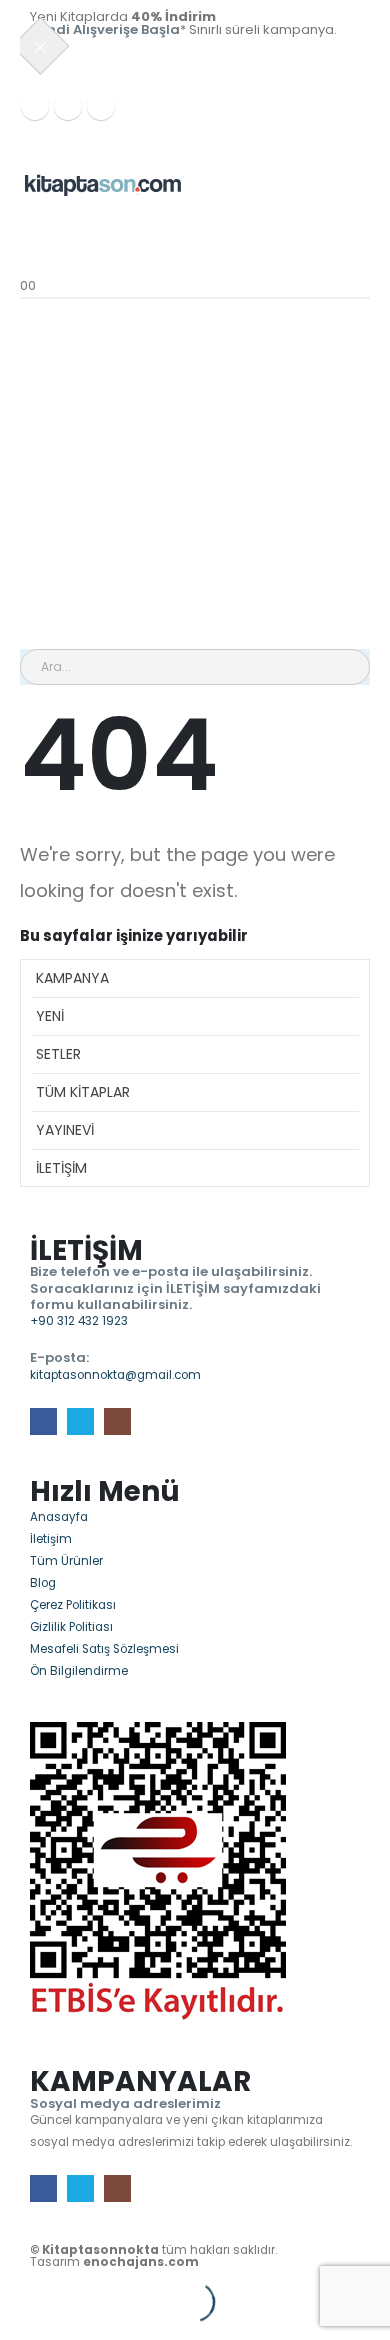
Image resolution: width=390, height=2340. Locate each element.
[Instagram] (101, 106)
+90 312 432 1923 (79, 1321)
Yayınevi (65, 1130)
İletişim (61, 1168)
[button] (11, 2290)
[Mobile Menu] (26, 135)
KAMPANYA (72, 978)
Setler (58, 1054)
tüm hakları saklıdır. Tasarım (153, 2256)
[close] (41, 46)
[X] (68, 106)
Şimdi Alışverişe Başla (105, 29)
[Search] (239, 667)
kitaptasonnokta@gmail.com (115, 1375)
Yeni (50, 1016)
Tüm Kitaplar (83, 1092)
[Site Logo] (103, 184)
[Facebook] (35, 106)
